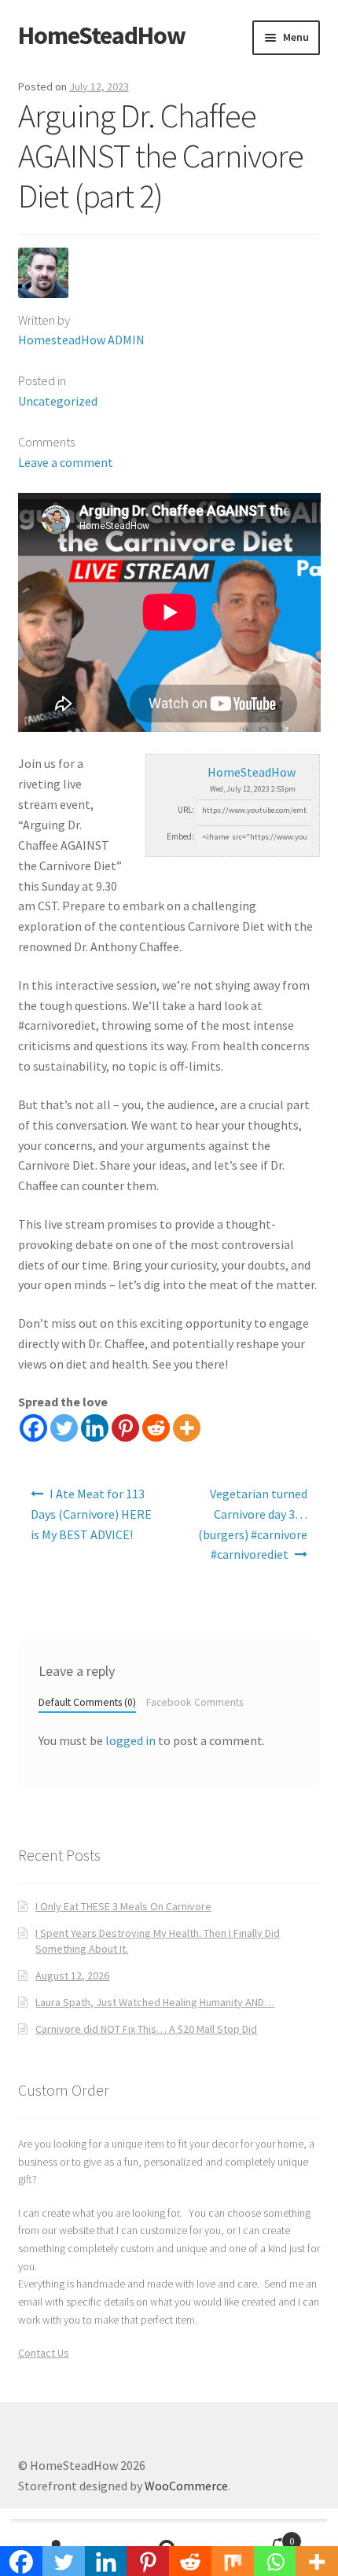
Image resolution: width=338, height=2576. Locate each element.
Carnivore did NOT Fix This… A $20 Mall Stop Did (146, 2029)
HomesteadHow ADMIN (81, 340)
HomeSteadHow (102, 35)
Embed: (180, 836)
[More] (187, 1428)
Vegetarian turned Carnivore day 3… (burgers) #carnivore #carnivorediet (253, 1524)
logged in (130, 1740)
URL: (186, 810)
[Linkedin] (95, 1428)
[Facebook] (33, 1428)
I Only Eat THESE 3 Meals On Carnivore (123, 1906)
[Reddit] (156, 1428)
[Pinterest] (125, 1428)
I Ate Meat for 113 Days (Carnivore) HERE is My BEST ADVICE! (91, 1514)
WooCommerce (186, 2486)
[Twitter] (64, 1428)
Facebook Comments (195, 1702)
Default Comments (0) (87, 1702)
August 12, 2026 (72, 1975)
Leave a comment (66, 462)
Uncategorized (58, 401)
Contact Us (44, 2353)
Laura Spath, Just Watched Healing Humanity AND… (155, 2002)
